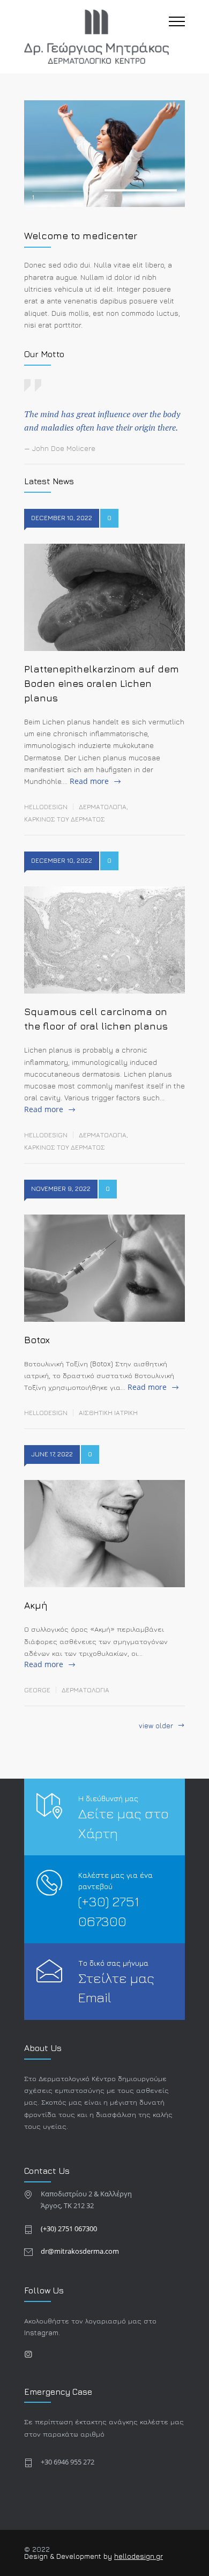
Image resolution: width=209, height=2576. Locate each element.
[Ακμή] (104, 1534)
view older (156, 1726)
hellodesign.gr (139, 2556)
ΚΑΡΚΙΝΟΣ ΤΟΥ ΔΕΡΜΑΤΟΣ (65, 819)
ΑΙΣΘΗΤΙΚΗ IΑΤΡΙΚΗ (108, 1413)
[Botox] (104, 1268)
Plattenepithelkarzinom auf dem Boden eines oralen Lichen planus (102, 683)
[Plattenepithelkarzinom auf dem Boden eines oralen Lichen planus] (104, 597)
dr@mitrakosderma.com (80, 2251)
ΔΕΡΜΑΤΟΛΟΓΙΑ (103, 807)
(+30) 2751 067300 (69, 2229)
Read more (89, 781)
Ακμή (36, 1605)
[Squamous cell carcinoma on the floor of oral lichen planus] (104, 940)
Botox (37, 1340)
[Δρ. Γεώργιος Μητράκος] (96, 37)
